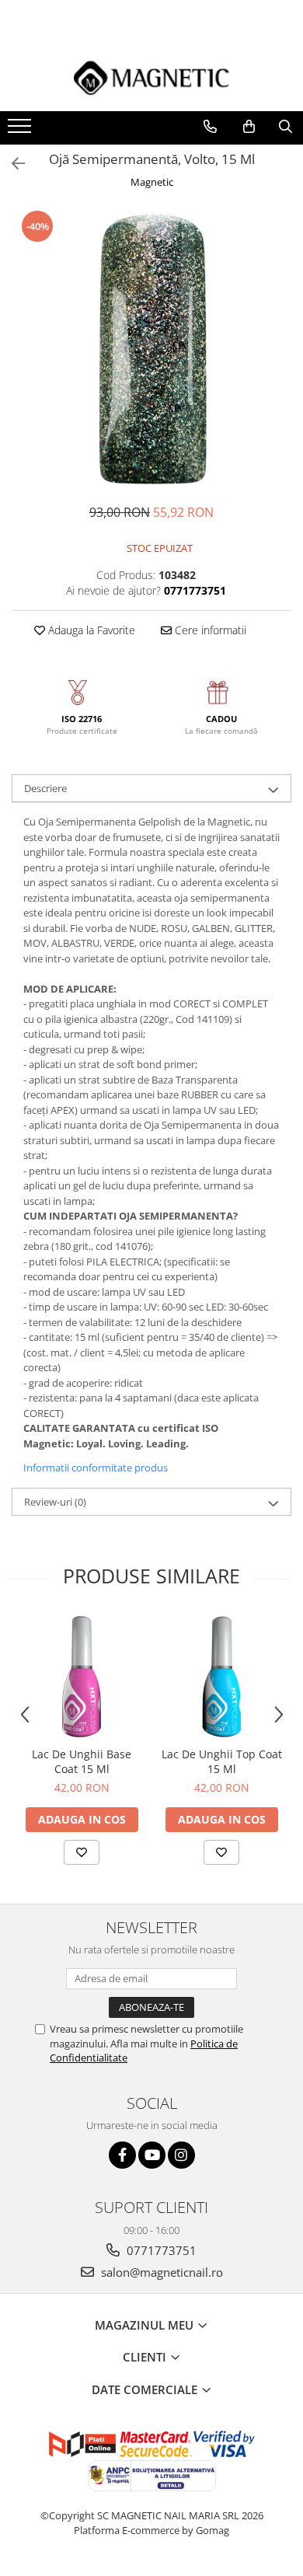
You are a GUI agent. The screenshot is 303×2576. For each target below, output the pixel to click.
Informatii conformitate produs (96, 1468)
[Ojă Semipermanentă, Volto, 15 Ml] (151, 348)
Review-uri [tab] (55, 1502)
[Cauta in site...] (286, 127)
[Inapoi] (12, 164)
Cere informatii (209, 630)
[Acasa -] (151, 78)
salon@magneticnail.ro (160, 2272)
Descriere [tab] (45, 788)
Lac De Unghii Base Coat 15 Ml (82, 1761)
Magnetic (152, 182)
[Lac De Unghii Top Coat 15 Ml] (221, 1677)
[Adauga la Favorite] (82, 1852)
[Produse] (21, 131)
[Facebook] (122, 2155)
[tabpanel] (151, 348)
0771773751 (160, 2250)
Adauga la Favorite (90, 630)
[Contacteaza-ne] (210, 127)
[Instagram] (181, 2155)
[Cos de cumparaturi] (249, 127)
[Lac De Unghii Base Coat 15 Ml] (82, 1677)
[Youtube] (152, 2155)
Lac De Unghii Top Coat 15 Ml (222, 1761)
